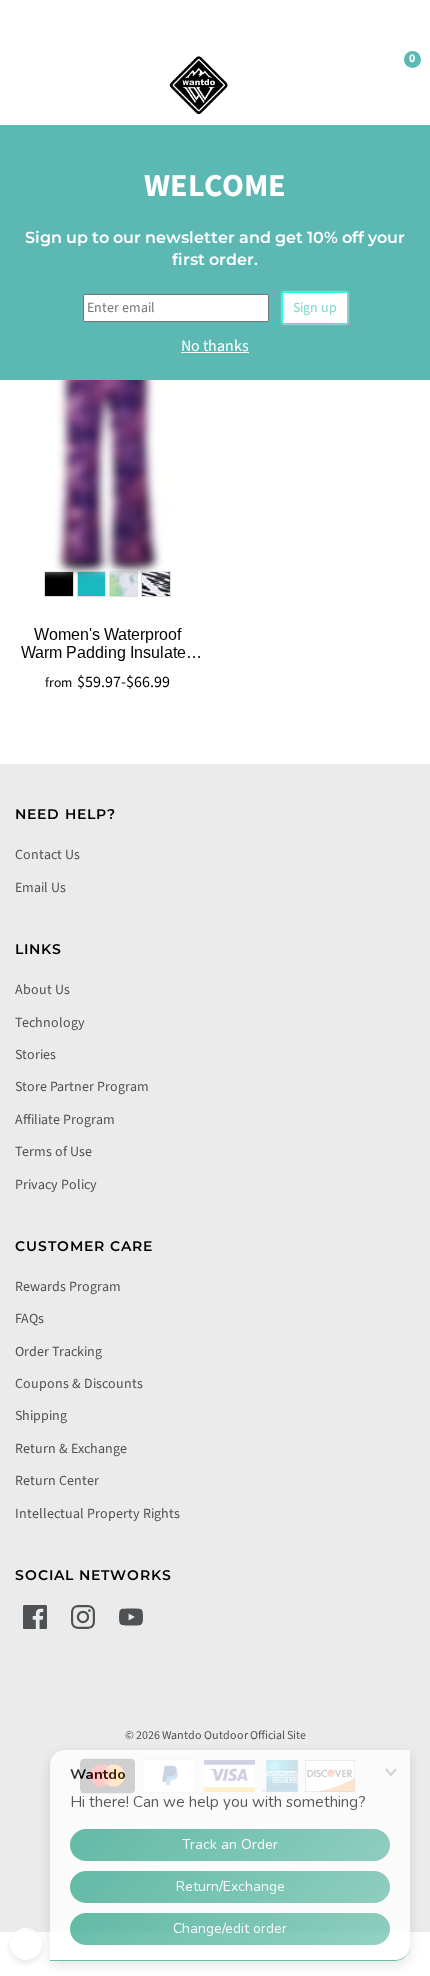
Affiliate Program (65, 1120)
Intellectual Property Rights (97, 1514)
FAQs (29, 1319)
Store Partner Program (82, 1087)
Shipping (41, 1416)
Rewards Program (68, 1287)
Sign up (315, 308)
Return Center (57, 1481)
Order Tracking (58, 1352)
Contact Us (47, 855)
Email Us (40, 888)
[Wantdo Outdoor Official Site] (199, 85)
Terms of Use (53, 1152)
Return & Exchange (71, 1449)
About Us (42, 990)
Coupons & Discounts (79, 1384)
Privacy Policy (56, 1185)
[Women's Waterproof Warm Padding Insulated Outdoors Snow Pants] (107, 447)
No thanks (215, 346)
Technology (50, 1023)
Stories (35, 1055)
